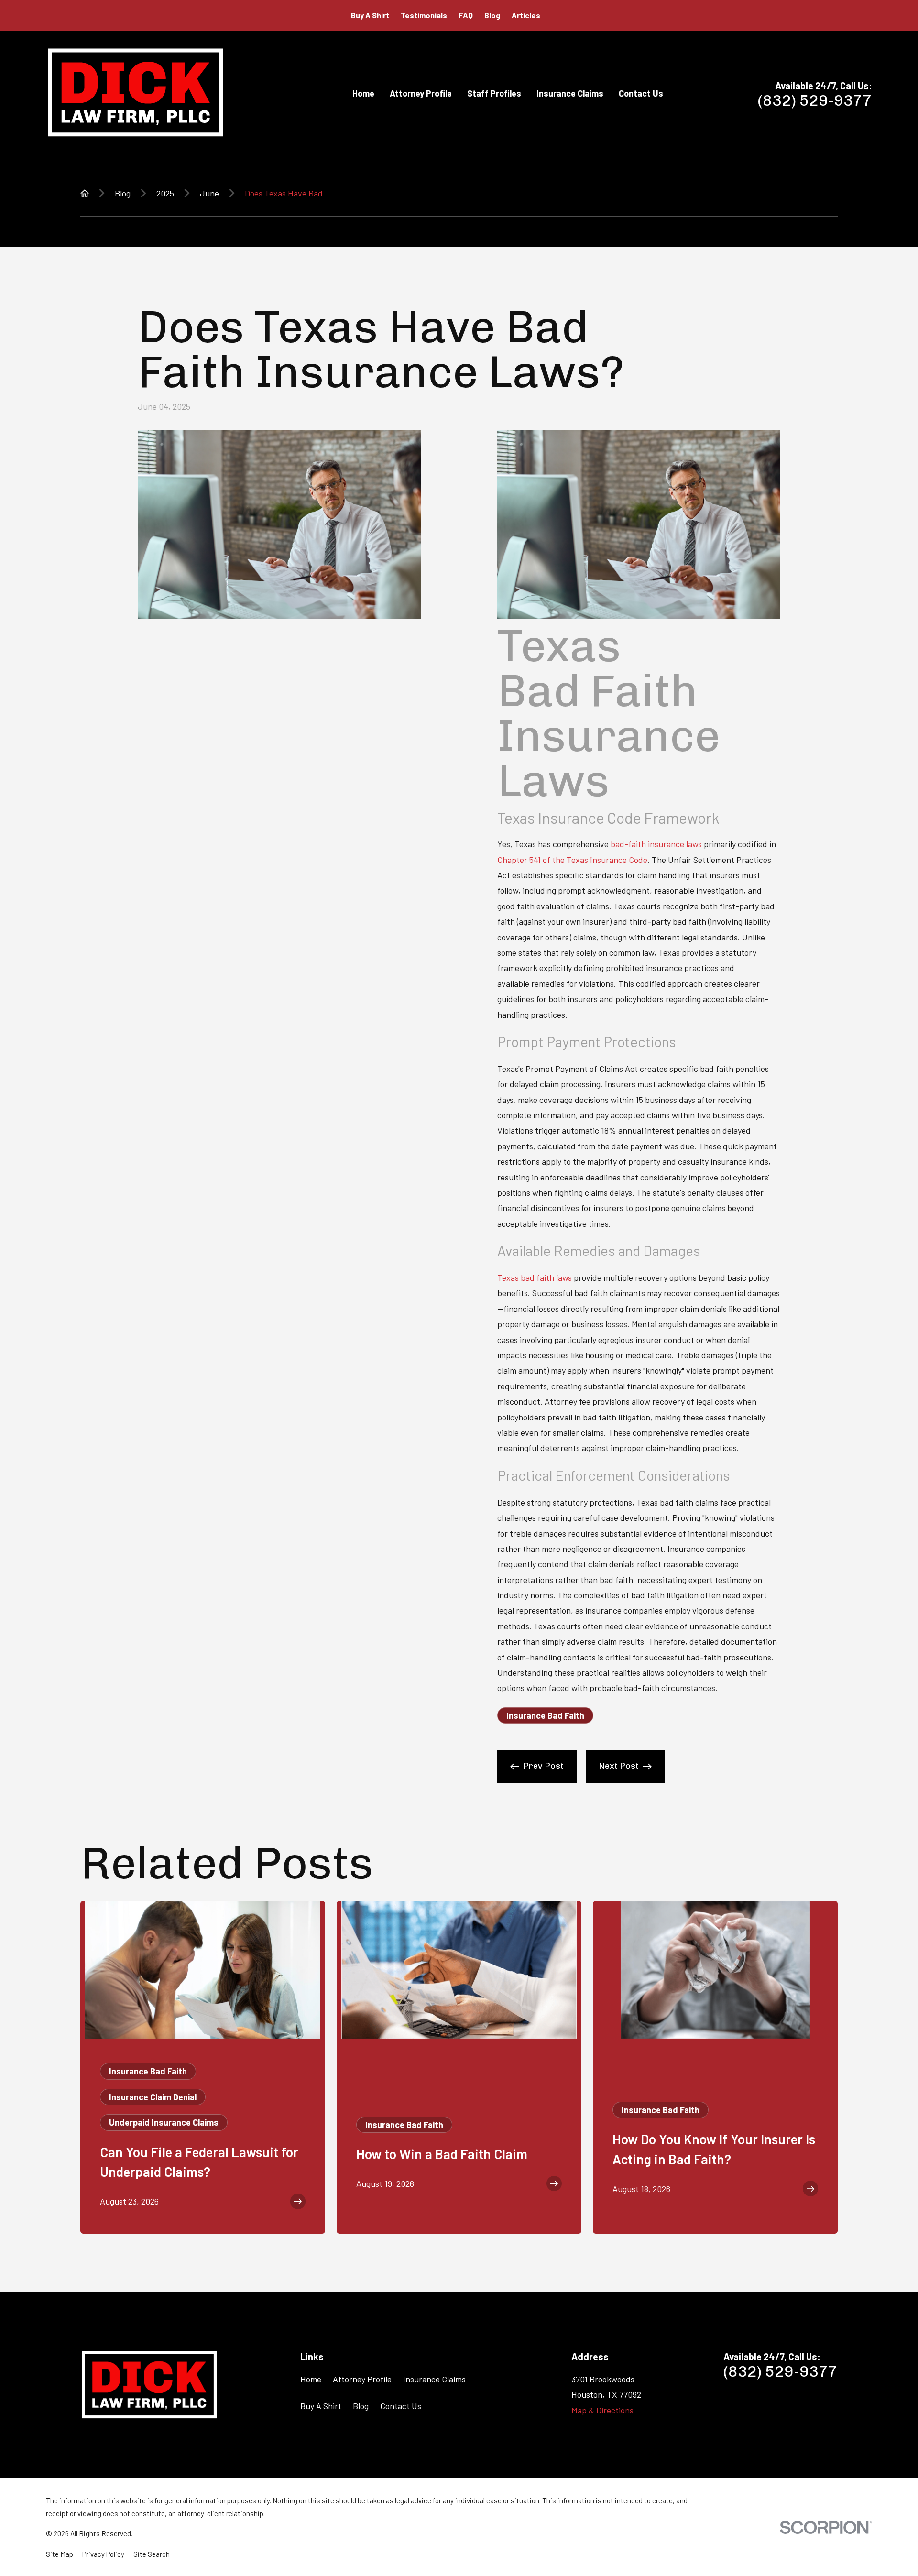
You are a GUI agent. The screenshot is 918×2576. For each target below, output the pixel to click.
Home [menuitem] (363, 93)
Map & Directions (602, 2410)
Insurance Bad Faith (545, 1715)
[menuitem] (60, 2554)
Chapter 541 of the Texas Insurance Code (572, 860)
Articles (526, 15)
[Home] (136, 93)
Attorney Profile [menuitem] (421, 93)
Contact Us (401, 2406)
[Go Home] (85, 193)
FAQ (466, 15)
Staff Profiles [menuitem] (494, 93)
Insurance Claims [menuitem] (570, 93)
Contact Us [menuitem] (641, 93)
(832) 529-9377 (815, 100)
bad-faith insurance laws (656, 844)
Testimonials (424, 15)
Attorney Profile (362, 2379)
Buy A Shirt (370, 15)
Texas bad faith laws (535, 1277)
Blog (492, 15)
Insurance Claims (434, 2379)
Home (311, 2379)
